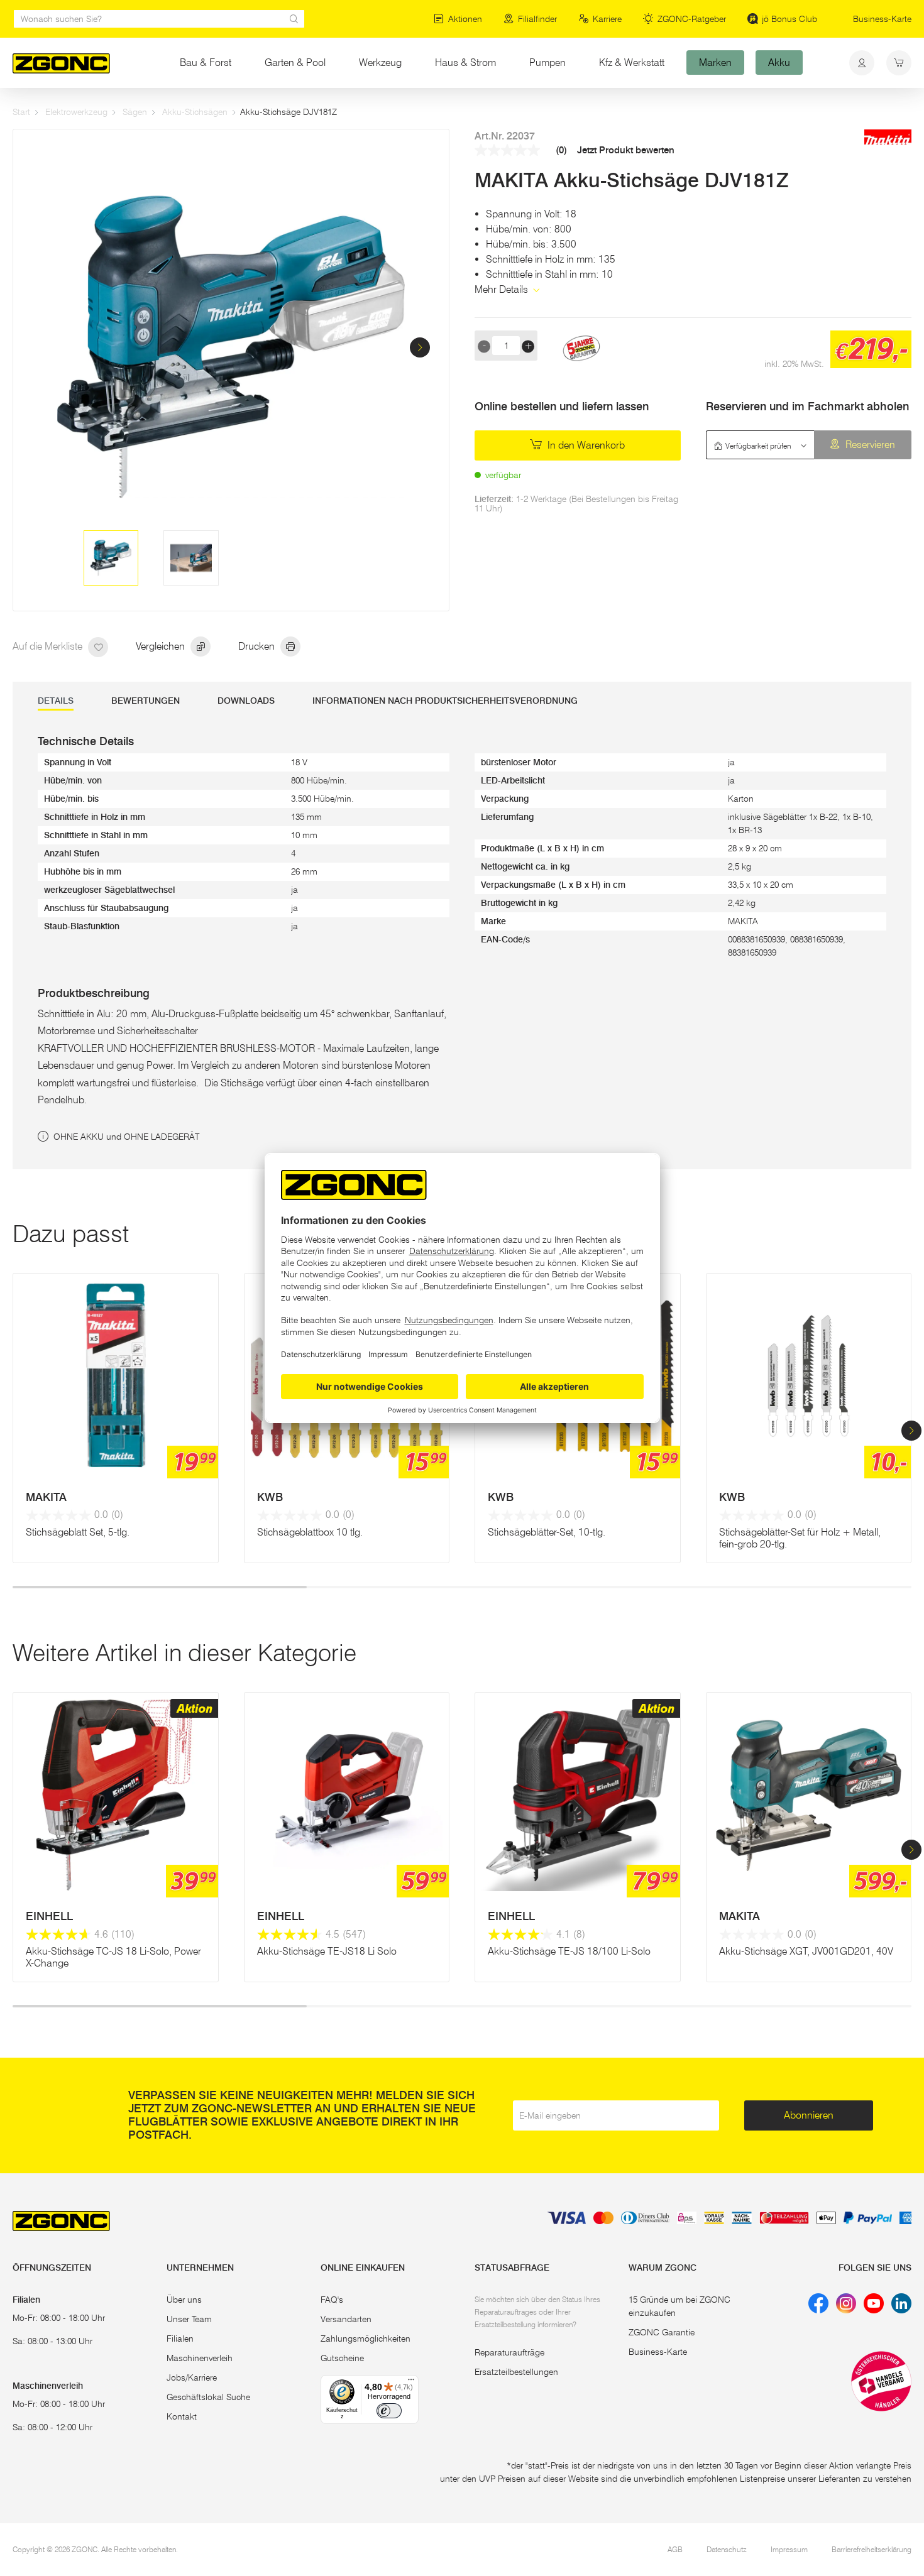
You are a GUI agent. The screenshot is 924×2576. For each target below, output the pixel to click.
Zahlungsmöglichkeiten (366, 2339)
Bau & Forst (206, 63)
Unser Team (189, 2319)
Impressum (789, 2549)
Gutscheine (342, 2358)
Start (21, 112)
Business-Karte (882, 19)
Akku (779, 63)
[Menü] (411, 2382)
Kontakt (182, 2416)
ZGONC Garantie (662, 2332)
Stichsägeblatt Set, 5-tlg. (78, 1532)
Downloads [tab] (246, 701)
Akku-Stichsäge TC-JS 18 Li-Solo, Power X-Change (113, 1957)
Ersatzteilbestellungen (516, 2372)
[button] (420, 347)
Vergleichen (162, 646)
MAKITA (46, 1497)
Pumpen (547, 63)
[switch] (389, 2411)
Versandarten (346, 2319)
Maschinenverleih (200, 2358)
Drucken (258, 646)
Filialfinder (537, 19)
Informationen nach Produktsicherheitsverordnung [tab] (445, 701)
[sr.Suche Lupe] (294, 19)
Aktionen (465, 19)
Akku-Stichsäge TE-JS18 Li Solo (327, 1951)
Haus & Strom (465, 63)
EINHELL (49, 1916)
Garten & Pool (295, 63)
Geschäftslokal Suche (208, 2397)
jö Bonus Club (789, 19)
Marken (715, 63)
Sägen (135, 112)
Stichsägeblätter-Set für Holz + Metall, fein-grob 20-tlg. (800, 1538)
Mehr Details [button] (503, 289)
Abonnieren (809, 2115)
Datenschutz (727, 2549)
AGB (675, 2549)
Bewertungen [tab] (146, 701)
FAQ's (332, 2300)
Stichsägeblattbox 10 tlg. (310, 1532)
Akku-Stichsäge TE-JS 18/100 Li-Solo (569, 1951)
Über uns (184, 2300)
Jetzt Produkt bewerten (626, 150)
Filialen (180, 2339)
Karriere (607, 19)
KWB (270, 1497)
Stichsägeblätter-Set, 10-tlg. (547, 1532)
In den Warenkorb (585, 445)
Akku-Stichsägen (195, 112)
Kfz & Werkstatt (632, 63)
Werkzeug (380, 63)
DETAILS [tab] (56, 701)
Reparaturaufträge (509, 2352)
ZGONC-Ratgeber (692, 19)
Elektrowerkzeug (76, 112)
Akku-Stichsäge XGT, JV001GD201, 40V (806, 1951)
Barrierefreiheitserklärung (872, 2549)
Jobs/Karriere (192, 2377)
